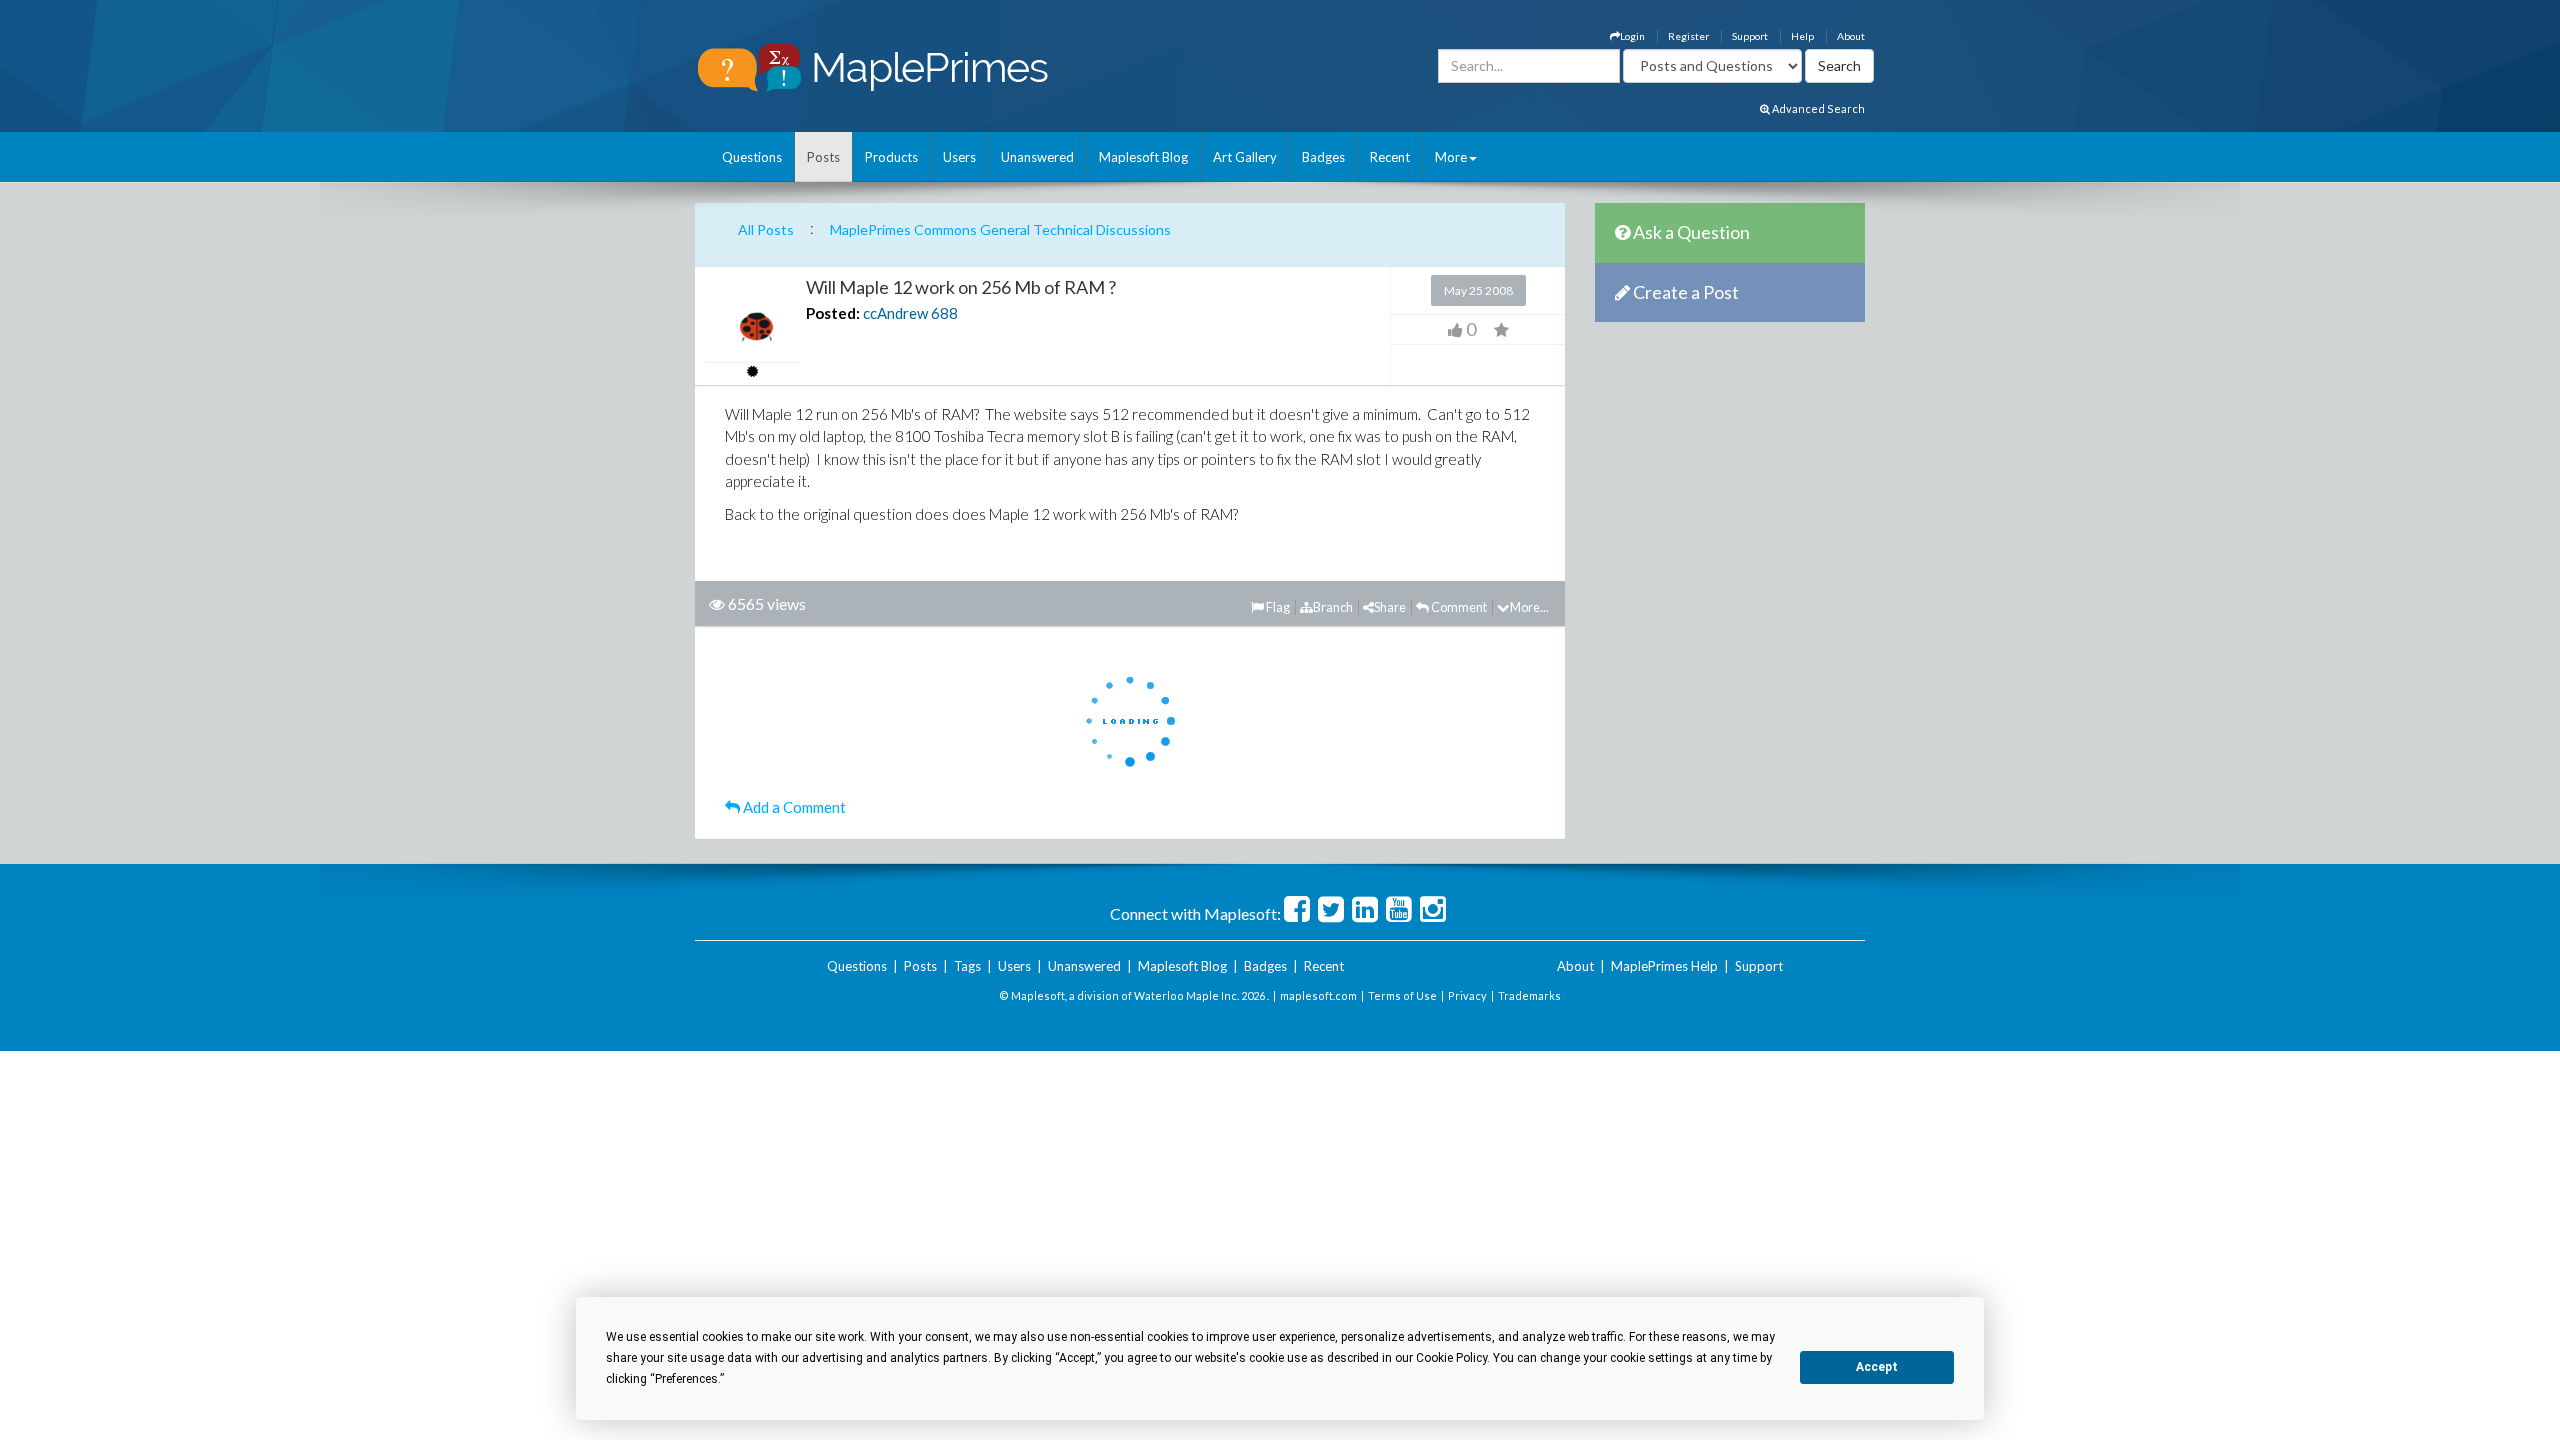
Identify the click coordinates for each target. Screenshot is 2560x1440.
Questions (752, 157)
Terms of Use (1402, 995)
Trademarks (1529, 995)
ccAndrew (895, 313)
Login (1632, 36)
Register (1688, 36)
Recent (1390, 157)
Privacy (1467, 995)
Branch (1333, 607)
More (1451, 157)
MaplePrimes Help (1664, 966)
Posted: (833, 313)
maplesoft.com (1318, 995)
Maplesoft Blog (1143, 157)
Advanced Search (1817, 108)
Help (1802, 36)
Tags (967, 966)
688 (944, 313)
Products (891, 157)
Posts (823, 157)
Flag (1277, 607)
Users (959, 157)
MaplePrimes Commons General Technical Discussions (1000, 229)
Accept (1877, 1367)
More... (1529, 607)
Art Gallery (1245, 157)
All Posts (766, 229)
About (1851, 36)
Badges (1323, 157)
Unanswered (1037, 157)
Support (1750, 36)
